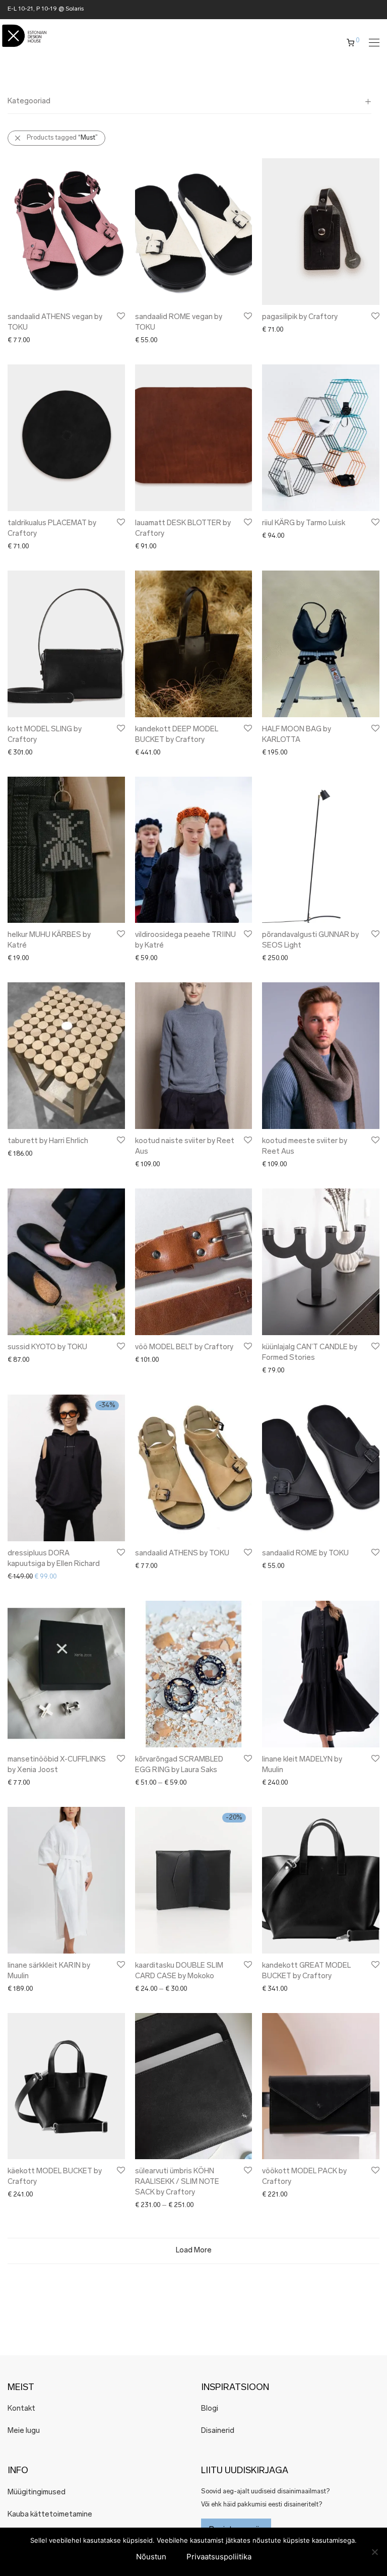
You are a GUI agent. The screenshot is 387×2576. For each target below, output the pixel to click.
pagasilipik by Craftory (300, 317)
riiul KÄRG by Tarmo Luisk (304, 523)
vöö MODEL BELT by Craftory (184, 1347)
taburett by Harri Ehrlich (48, 1141)
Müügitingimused (37, 2493)
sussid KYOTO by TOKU (47, 1347)
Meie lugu (24, 2431)
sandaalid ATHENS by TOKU (182, 1554)
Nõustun (151, 2557)
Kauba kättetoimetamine (50, 2515)
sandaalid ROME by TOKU (305, 1554)
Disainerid (218, 2431)
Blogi (210, 2409)
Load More (194, 2251)
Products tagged (62, 138)
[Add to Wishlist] (120, 316)
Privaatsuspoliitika (219, 2557)
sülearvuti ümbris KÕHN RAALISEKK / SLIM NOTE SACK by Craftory (177, 2182)
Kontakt (21, 2409)
